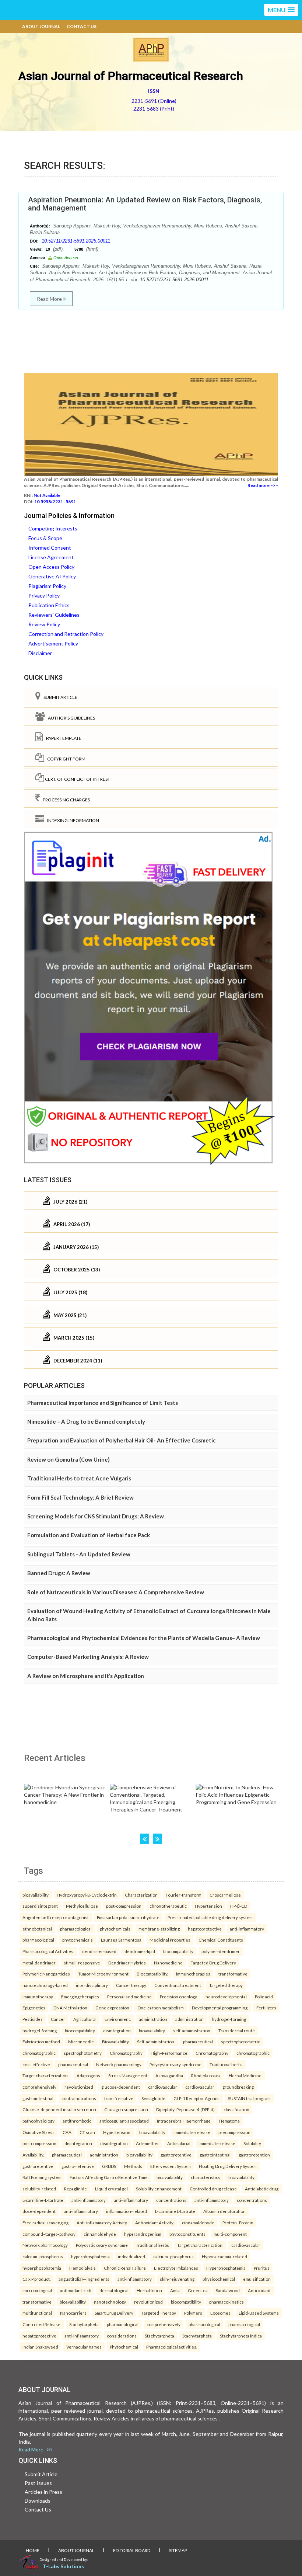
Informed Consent (50, 548)
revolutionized (79, 2087)
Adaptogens (88, 2075)
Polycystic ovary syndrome (175, 2064)
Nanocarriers (73, 2313)
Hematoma (229, 2121)
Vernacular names (84, 2347)
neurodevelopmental (226, 1997)
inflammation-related (127, 2211)
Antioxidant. (260, 2290)
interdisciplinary (92, 1985)
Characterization (141, 1895)
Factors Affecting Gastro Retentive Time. (109, 2177)
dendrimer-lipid (140, 1951)
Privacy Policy (44, 596)
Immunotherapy (38, 1997)
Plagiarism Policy (47, 586)
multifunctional (37, 2313)
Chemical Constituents (221, 1940)
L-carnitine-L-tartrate (43, 2200)
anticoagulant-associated (124, 2121)
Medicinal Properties (170, 1940)
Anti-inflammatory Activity (102, 2222)
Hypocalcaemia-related (224, 2256)
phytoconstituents (187, 2234)
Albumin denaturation (224, 2211)
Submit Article (59, 697)
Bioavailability (115, 2041)
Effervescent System (171, 2166)
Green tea (198, 2290)
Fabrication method (41, 2041)
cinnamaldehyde (198, 2222)
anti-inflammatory (247, 1929)
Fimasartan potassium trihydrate (128, 1917)
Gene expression (112, 2008)
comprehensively (39, 2087)
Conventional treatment (178, 1985)
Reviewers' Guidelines (54, 615)
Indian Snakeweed (40, 2347)
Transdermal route (237, 2030)
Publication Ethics (49, 605)
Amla (175, 2290)
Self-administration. (156, 2041)
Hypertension (208, 1906)
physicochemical (219, 2279)
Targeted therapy (226, 1985)
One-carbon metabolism (161, 2008)
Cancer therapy (131, 1985)
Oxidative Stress (38, 2132)
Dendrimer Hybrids (127, 1963)
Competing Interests (53, 528)
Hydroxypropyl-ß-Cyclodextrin (87, 1895)
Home (33, 2550)
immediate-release (192, 2132)
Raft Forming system (42, 2177)
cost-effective (36, 2064)
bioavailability (36, 1895)
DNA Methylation (70, 2008)
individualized (131, 2256)
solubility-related (39, 2189)
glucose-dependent (121, 2087)
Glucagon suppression (126, 2109)
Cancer (58, 2019)
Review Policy (44, 624)
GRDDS (109, 2166)
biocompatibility (178, 1951)
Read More (50, 299)
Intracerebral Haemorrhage (184, 2121)
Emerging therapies (80, 1997)
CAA (67, 2132)
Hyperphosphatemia (226, 2268)
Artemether (148, 2143)
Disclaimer (40, 653)
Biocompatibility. (152, 1974)
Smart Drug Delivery (114, 2313)
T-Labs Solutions (63, 2566)
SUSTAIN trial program (249, 2098)
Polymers (193, 2313)
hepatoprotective (205, 1929)
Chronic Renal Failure (125, 2268)
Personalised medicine (129, 1997)
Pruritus (262, 2268)
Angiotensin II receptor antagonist (56, 1917)
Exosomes (220, 2313)
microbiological (37, 2290)
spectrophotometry (83, 2053)
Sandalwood (228, 2290)
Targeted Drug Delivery (213, 1963)
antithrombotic (77, 2121)
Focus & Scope (45, 538)
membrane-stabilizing (159, 1929)
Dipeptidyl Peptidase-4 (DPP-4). (186, 2109)
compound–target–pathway (49, 2234)
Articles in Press (43, 2492)
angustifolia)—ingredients (84, 2279)
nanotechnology (110, 2302)
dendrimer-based (99, 1951)
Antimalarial (179, 2143)
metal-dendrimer (39, 1963)
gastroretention (254, 2155)
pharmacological (76, 1929)
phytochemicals (115, 1929)
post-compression (124, 1906)
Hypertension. (117, 2132)
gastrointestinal (38, 2098)
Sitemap (178, 2550)
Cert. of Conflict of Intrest (77, 779)
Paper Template (62, 738)
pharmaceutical (198, 2041)
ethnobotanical (37, 1929)
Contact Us (82, 26)
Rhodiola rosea (206, 2075)
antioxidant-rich (76, 2290)
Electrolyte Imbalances (176, 2268)
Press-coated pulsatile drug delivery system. (210, 1917)
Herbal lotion (149, 2290)
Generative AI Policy (52, 576)
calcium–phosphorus (43, 2256)
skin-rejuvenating (177, 2279)
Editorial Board (132, 2550)
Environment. (118, 2019)
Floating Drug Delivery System (228, 2166)
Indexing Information (72, 820)
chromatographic (39, 2053)
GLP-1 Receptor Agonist (197, 2098)
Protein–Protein (238, 2222)
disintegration (117, 2030)
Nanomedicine (168, 1963)
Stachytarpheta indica (241, 2336)
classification (236, 2109)
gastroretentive (176, 2155)
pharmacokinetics (226, 2302)
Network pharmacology (119, 2064)
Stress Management (128, 2075)
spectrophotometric (240, 2041)
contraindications (79, 2098)
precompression (234, 2132)
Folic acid (264, 1997)
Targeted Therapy (159, 2313)
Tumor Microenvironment (103, 1974)
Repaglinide (75, 2189)
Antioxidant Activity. (154, 2222)
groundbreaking (238, 2087)
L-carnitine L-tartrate (175, 2211)
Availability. (33, 2155)
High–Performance (169, 2053)
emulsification (257, 2279)
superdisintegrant (40, 1906)
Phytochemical (124, 2347)
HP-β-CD (239, 1906)
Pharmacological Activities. (48, 1951)
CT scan (87, 2132)
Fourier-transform (184, 1895)
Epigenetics (34, 2008)
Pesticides (33, 2019)
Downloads (38, 2501)
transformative (233, 1974)
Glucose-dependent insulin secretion (59, 2109)
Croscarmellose (225, 1895)
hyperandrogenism (143, 2234)
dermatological (114, 2290)
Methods (133, 2166)
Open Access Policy (51, 567)
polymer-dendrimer (221, 1951)
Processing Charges (65, 800)
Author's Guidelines (70, 718)
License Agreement (51, 557)
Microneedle (81, 2041)
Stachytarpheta (84, 2324)
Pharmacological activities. (172, 2347)
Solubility (252, 2143)
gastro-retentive (78, 2166)
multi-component (230, 2234)
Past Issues (38, 2483)
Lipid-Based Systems (259, 2313)
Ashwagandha (169, 2075)
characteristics (206, 2177)
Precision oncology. (179, 1997)
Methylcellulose (82, 1906)
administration (153, 2019)
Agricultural (85, 2019)
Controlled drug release (213, 2189)
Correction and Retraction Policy (66, 634)
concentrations (171, 2200)
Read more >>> (263, 485)
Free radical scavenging (45, 2222)
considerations (122, 2336)
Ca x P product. (36, 2279)
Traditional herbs (226, 2064)
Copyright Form (65, 759)
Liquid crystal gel (111, 2189)
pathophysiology (38, 2121)
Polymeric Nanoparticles (46, 1974)
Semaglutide (153, 2098)
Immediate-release (217, 2143)
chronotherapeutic (168, 1906)
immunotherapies (193, 1974)
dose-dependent (39, 2211)
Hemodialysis (82, 2268)
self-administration (192, 2030)
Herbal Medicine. (245, 2075)
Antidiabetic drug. (262, 2189)
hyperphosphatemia (90, 2256)
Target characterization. (45, 2075)
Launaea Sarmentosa (121, 1940)
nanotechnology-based (45, 1985)
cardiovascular (163, 2087)
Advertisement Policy (53, 643)
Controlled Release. (42, 2324)
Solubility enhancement (159, 2189)
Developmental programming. (220, 2008)
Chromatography (126, 2053)
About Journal (41, 26)
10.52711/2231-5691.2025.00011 (76, 241)
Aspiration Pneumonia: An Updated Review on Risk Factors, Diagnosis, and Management (145, 204)
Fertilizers (266, 2008)
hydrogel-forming (229, 2019)
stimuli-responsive (82, 1963)
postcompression (39, 2143)
